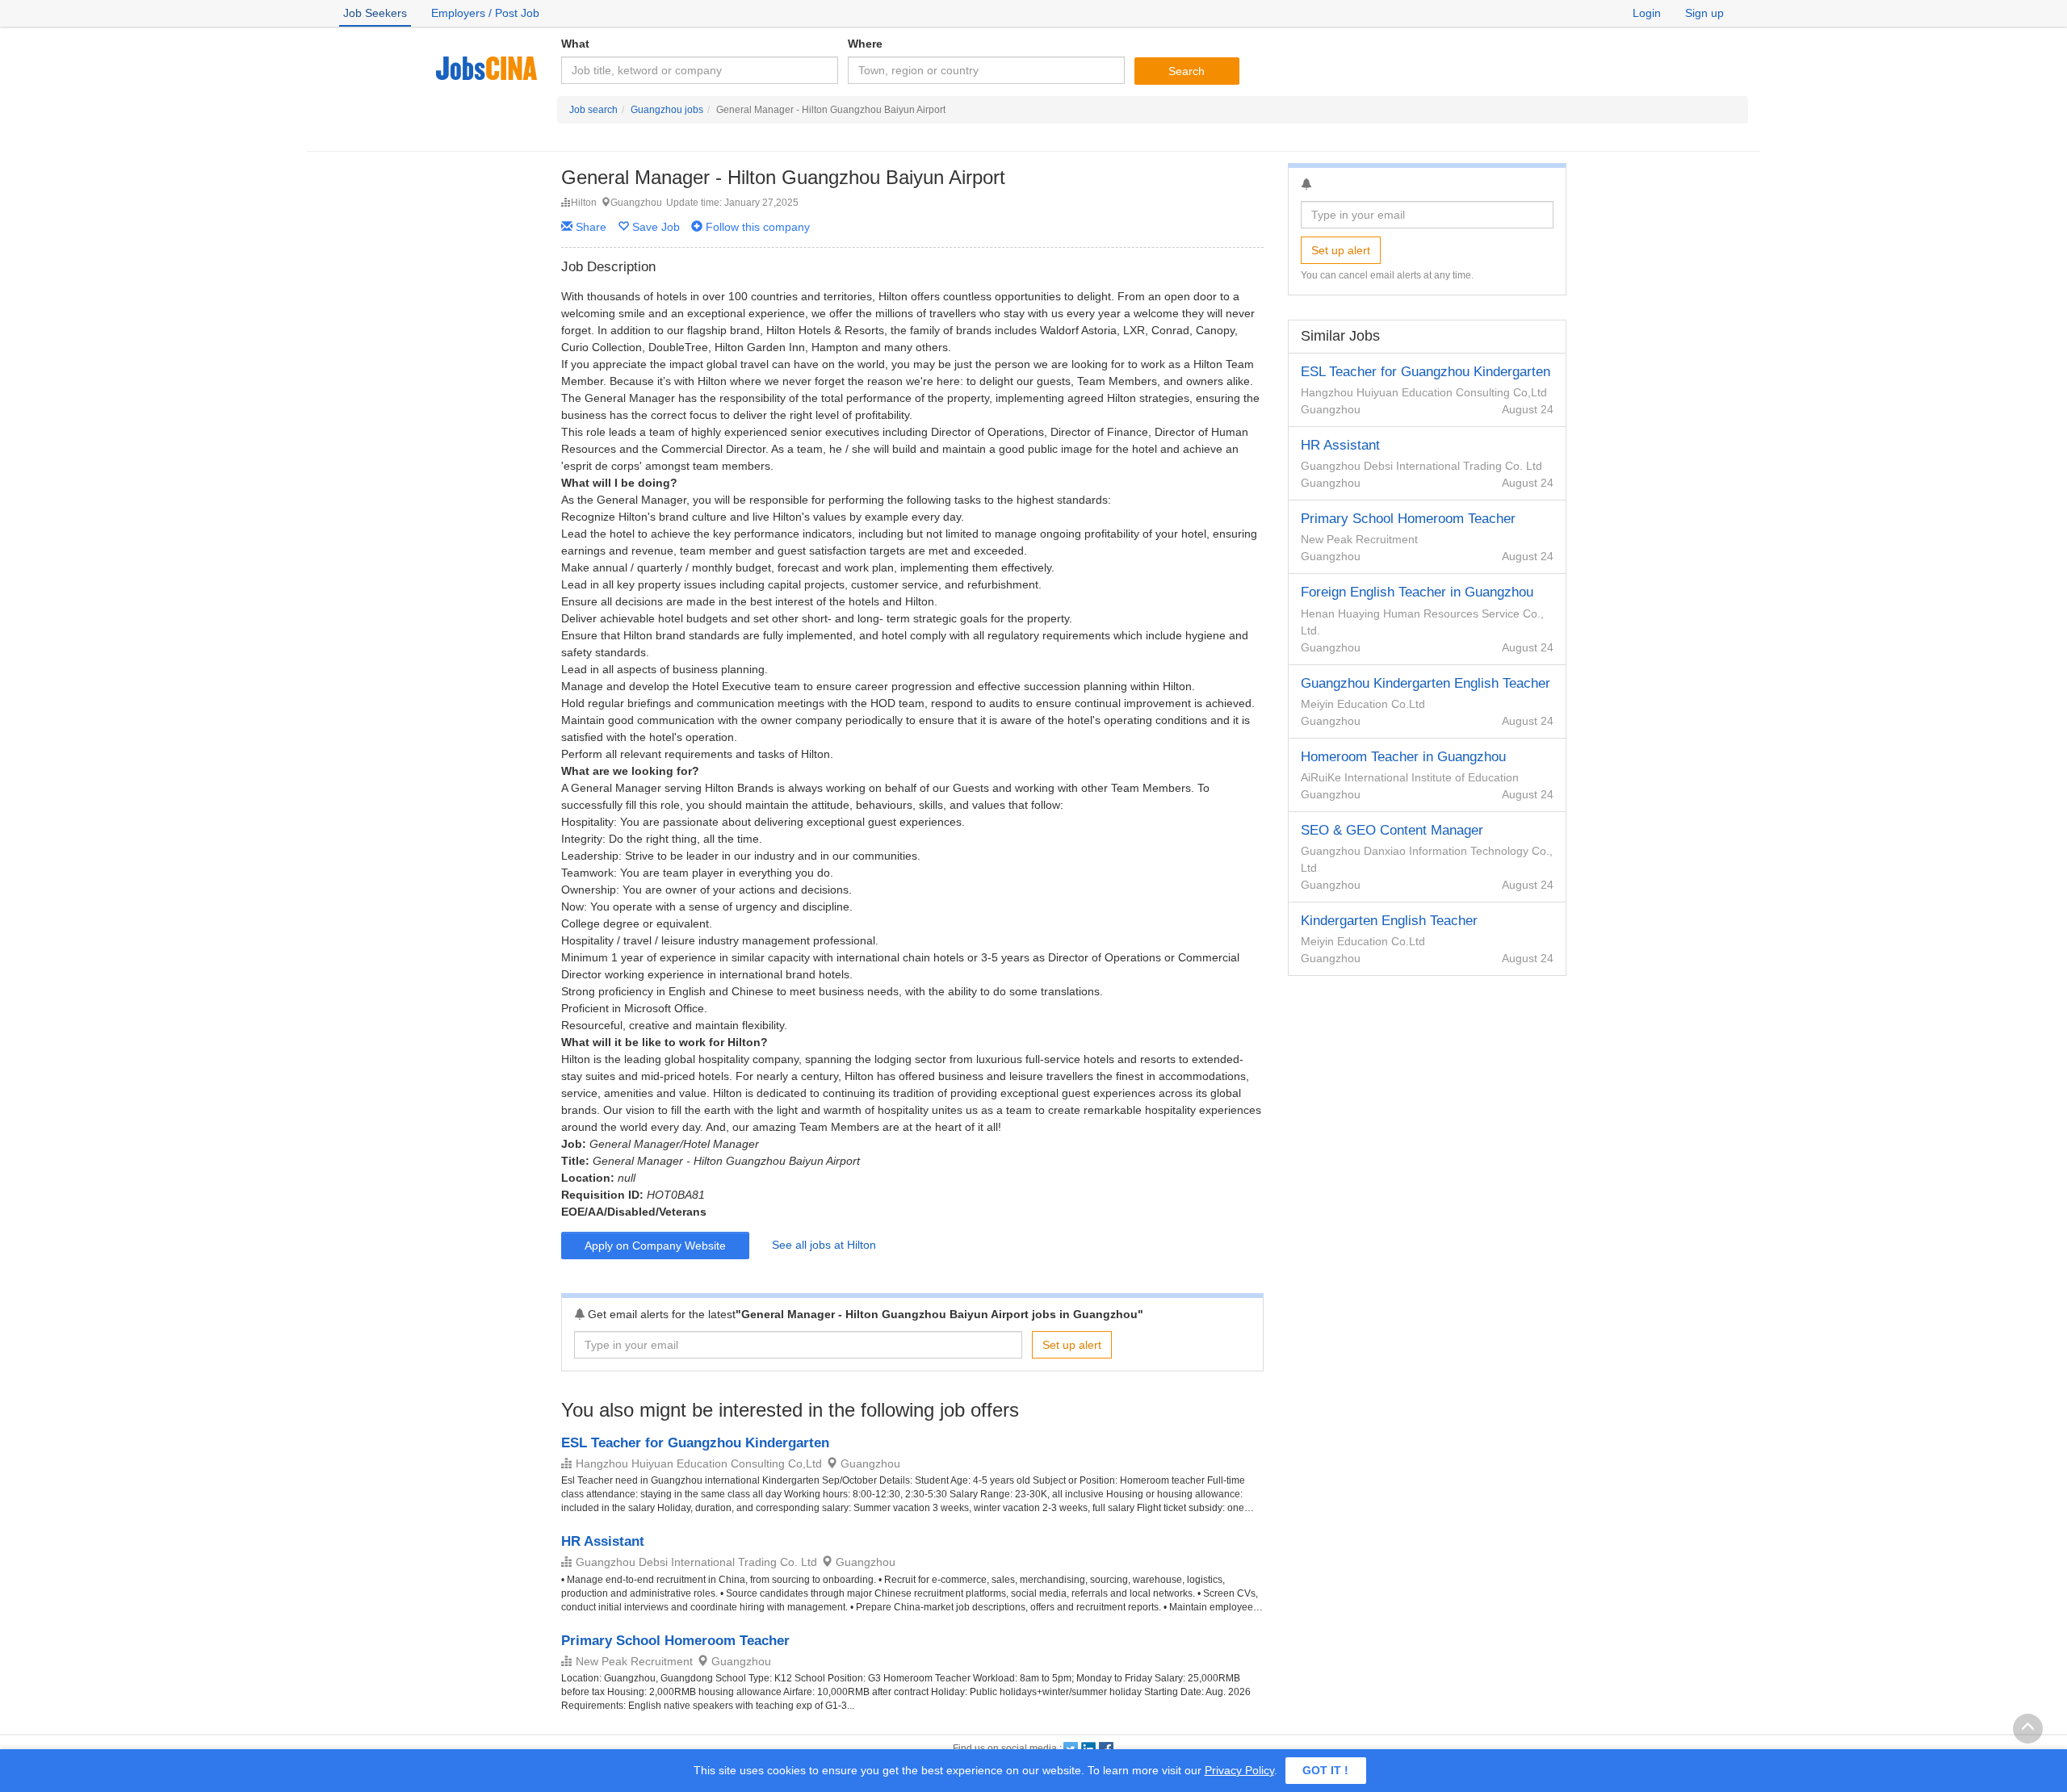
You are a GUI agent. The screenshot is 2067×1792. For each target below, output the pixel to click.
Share (589, 227)
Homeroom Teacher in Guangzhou (1403, 757)
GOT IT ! (1325, 1770)
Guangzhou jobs (667, 110)
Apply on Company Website (655, 1246)
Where (865, 44)
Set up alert (1072, 1345)
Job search (593, 110)
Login (1647, 13)
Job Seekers (375, 13)
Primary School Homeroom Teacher (675, 1641)
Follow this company (756, 227)
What (575, 44)
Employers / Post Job (485, 13)
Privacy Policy (1239, 1770)
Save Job (656, 227)
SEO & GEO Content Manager (1392, 830)
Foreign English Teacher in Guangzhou (1417, 592)
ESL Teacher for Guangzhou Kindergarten (695, 1443)
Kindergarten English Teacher (1389, 921)
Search (1187, 71)
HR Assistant (603, 1541)
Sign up (1704, 13)
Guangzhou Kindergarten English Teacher (1426, 683)
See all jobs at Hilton (824, 1245)
